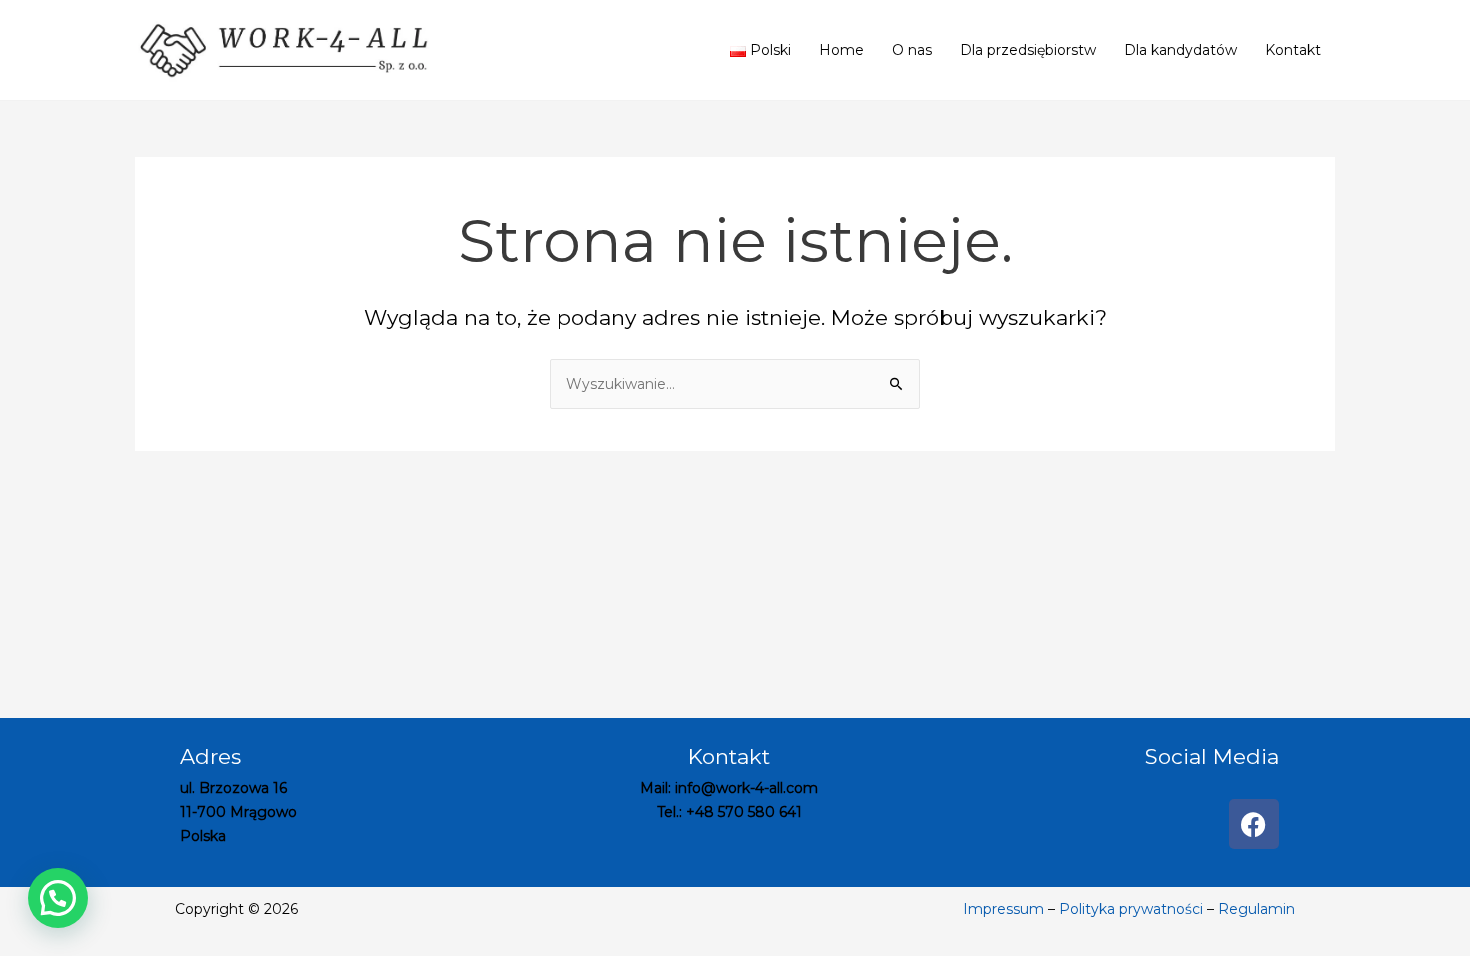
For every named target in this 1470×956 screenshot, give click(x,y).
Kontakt (1293, 50)
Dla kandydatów (1180, 50)
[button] (58, 898)
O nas (912, 50)
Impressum (1003, 909)
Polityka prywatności (1131, 909)
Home (841, 50)
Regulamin (1256, 909)
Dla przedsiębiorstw (1028, 50)
